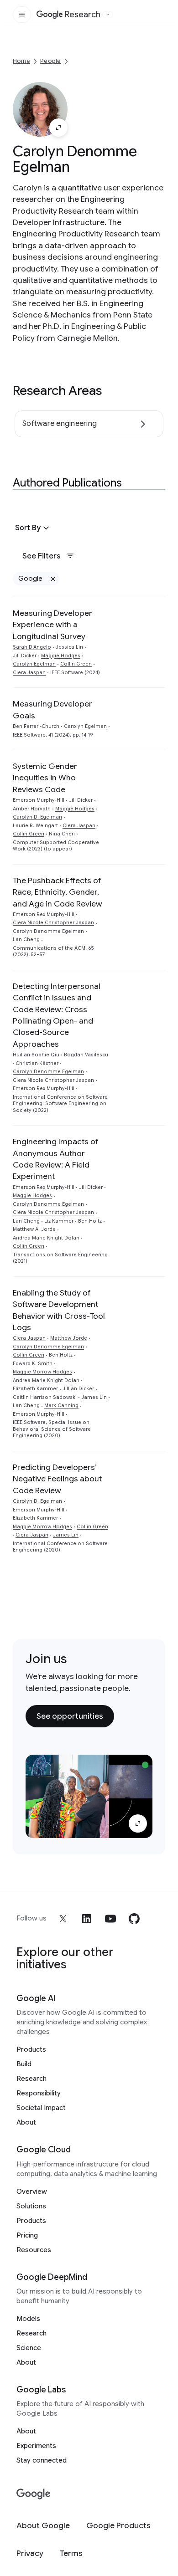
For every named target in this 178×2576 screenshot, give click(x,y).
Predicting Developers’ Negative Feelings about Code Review (57, 1479)
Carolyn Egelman (34, 664)
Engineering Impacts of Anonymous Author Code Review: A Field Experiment (56, 1159)
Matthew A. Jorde (34, 1229)
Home (21, 61)
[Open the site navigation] (22, 15)
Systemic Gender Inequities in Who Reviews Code (45, 778)
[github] (134, 1919)
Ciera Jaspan (29, 673)
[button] (33, 528)
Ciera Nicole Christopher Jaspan (53, 923)
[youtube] (110, 1919)
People (50, 61)
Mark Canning (61, 1406)
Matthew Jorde (69, 1338)
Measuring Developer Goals (52, 709)
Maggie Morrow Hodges (42, 1372)
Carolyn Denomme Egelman (48, 931)
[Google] (34, 2494)
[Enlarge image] (58, 128)
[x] (63, 1919)
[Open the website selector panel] (108, 15)
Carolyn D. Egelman (37, 817)
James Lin (94, 1397)
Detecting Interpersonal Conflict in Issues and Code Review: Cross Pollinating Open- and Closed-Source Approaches (57, 1015)
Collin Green (76, 664)
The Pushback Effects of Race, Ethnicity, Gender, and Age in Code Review (58, 892)
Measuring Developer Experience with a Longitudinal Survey (52, 625)
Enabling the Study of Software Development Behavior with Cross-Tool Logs (59, 1310)
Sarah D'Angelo (32, 647)
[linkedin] (87, 1919)
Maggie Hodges (61, 656)
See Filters (42, 556)
